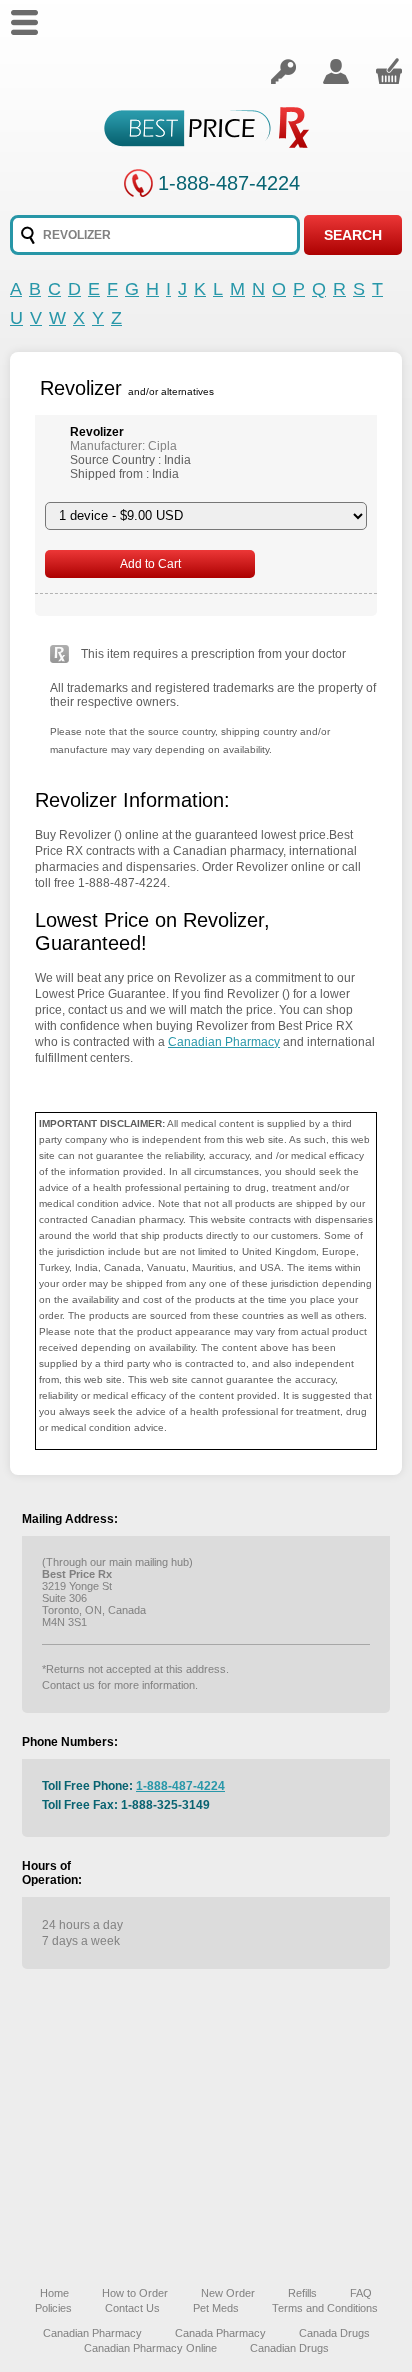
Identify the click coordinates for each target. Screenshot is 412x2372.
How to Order (135, 2293)
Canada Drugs (334, 2333)
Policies (53, 2308)
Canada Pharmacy (220, 2333)
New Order (228, 2293)
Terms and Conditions (325, 2308)
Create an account (336, 71)
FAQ (361, 2293)
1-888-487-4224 (229, 183)
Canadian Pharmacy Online (150, 2348)
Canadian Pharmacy (224, 1042)
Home (54, 2293)
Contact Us (132, 2308)
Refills (302, 2293)
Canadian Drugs (289, 2348)
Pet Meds (216, 2308)
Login (283, 71)
